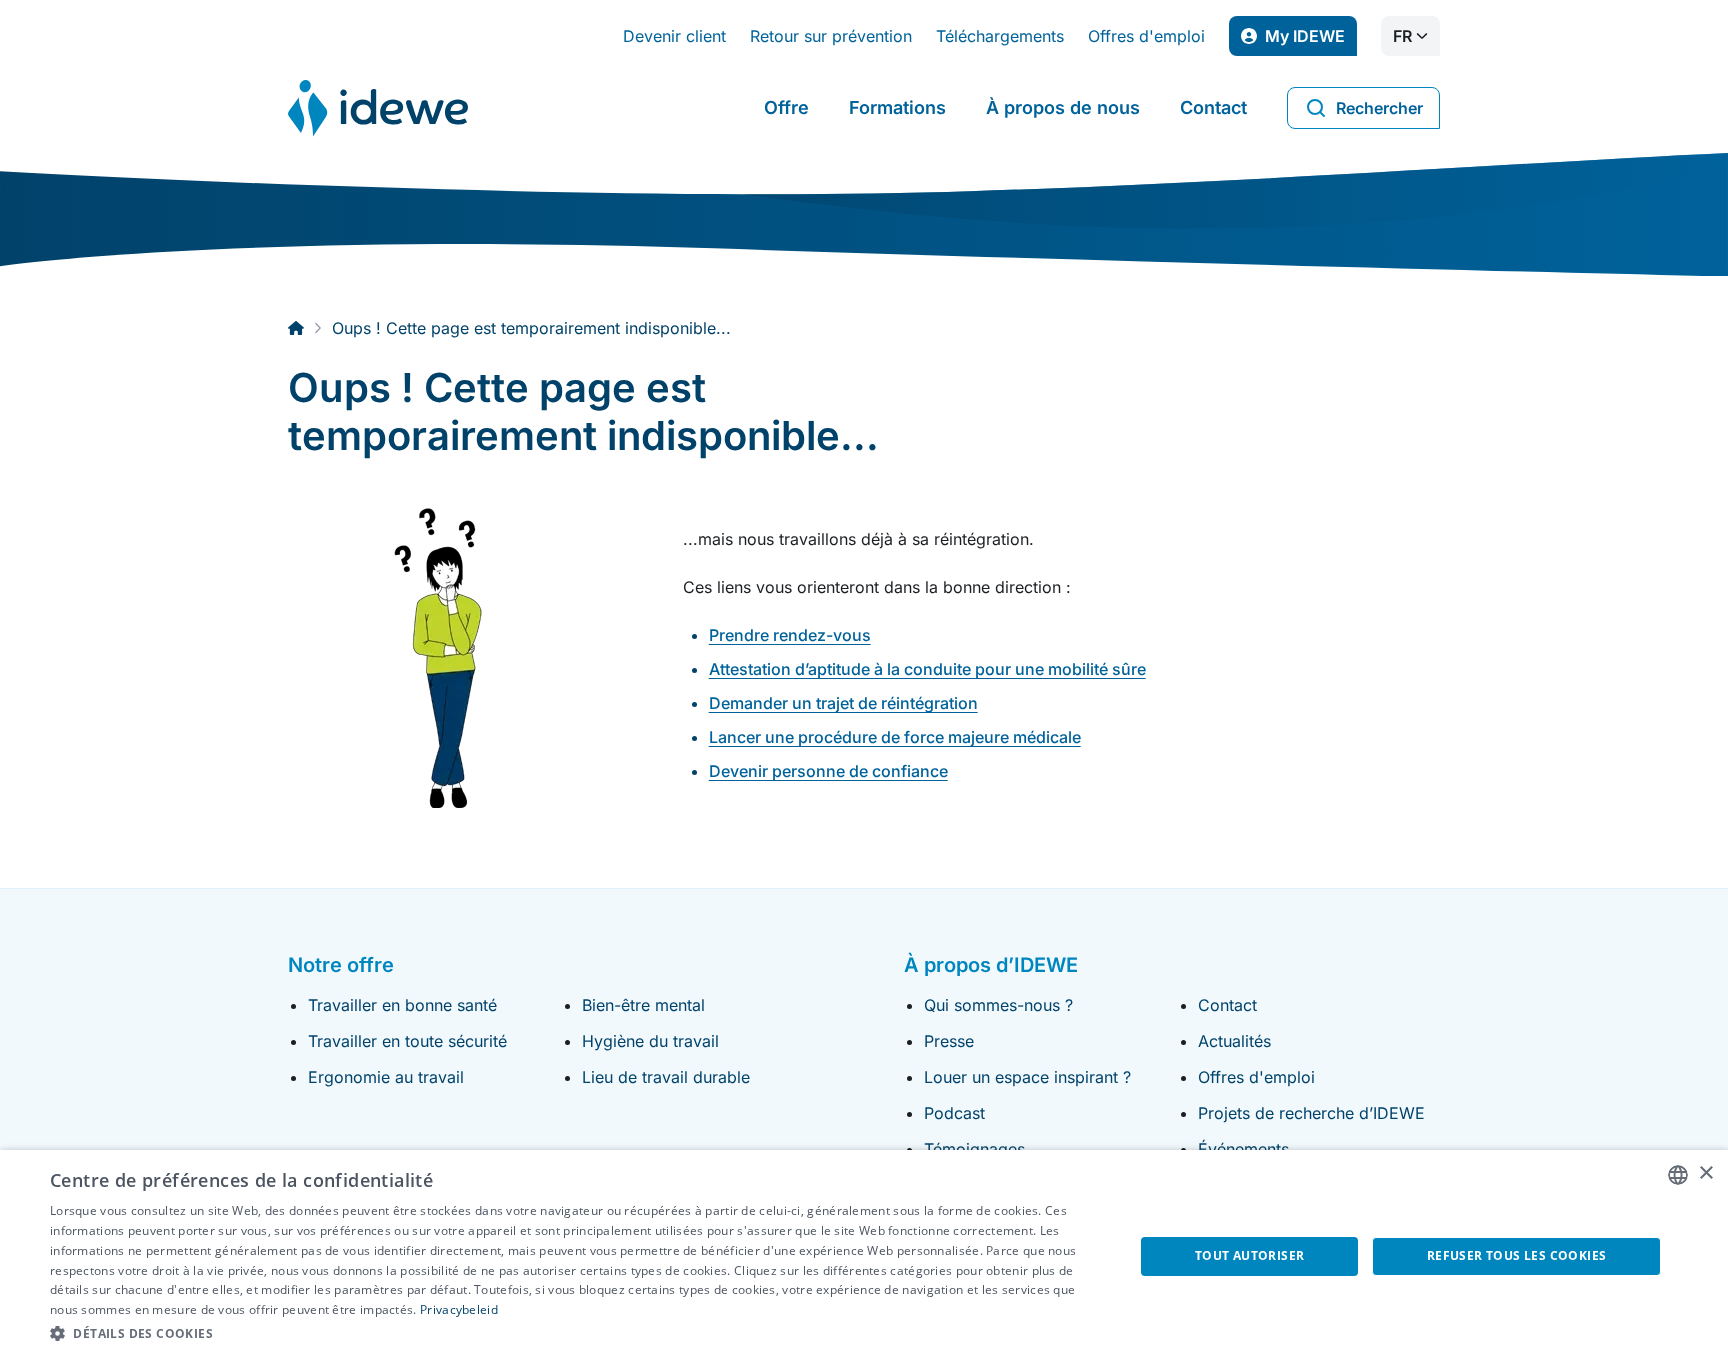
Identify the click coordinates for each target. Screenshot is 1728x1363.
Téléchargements (1000, 36)
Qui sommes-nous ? (998, 1005)
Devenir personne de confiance (828, 771)
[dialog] (864, 1256)
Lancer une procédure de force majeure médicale (895, 737)
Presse (949, 1041)
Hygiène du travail (650, 1041)
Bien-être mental (643, 1005)
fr (1402, 36)
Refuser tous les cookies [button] (1517, 1255)
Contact (1213, 107)
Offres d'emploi (1146, 36)
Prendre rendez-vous (790, 635)
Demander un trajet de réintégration (843, 703)
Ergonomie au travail (386, 1077)
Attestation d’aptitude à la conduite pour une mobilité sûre (927, 669)
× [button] (1705, 1173)
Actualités (1234, 1041)
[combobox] (1678, 1175)
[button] (576, 1334)
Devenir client (674, 36)
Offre (786, 107)
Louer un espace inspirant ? (1027, 1077)
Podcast (954, 1113)
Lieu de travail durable (666, 1077)
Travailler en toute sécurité (407, 1041)
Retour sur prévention (831, 36)
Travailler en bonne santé (402, 1005)
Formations (897, 107)
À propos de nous (1063, 107)
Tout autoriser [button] (1250, 1255)
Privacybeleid (459, 1309)
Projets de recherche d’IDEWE (1311, 1113)
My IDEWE (1311, 41)
